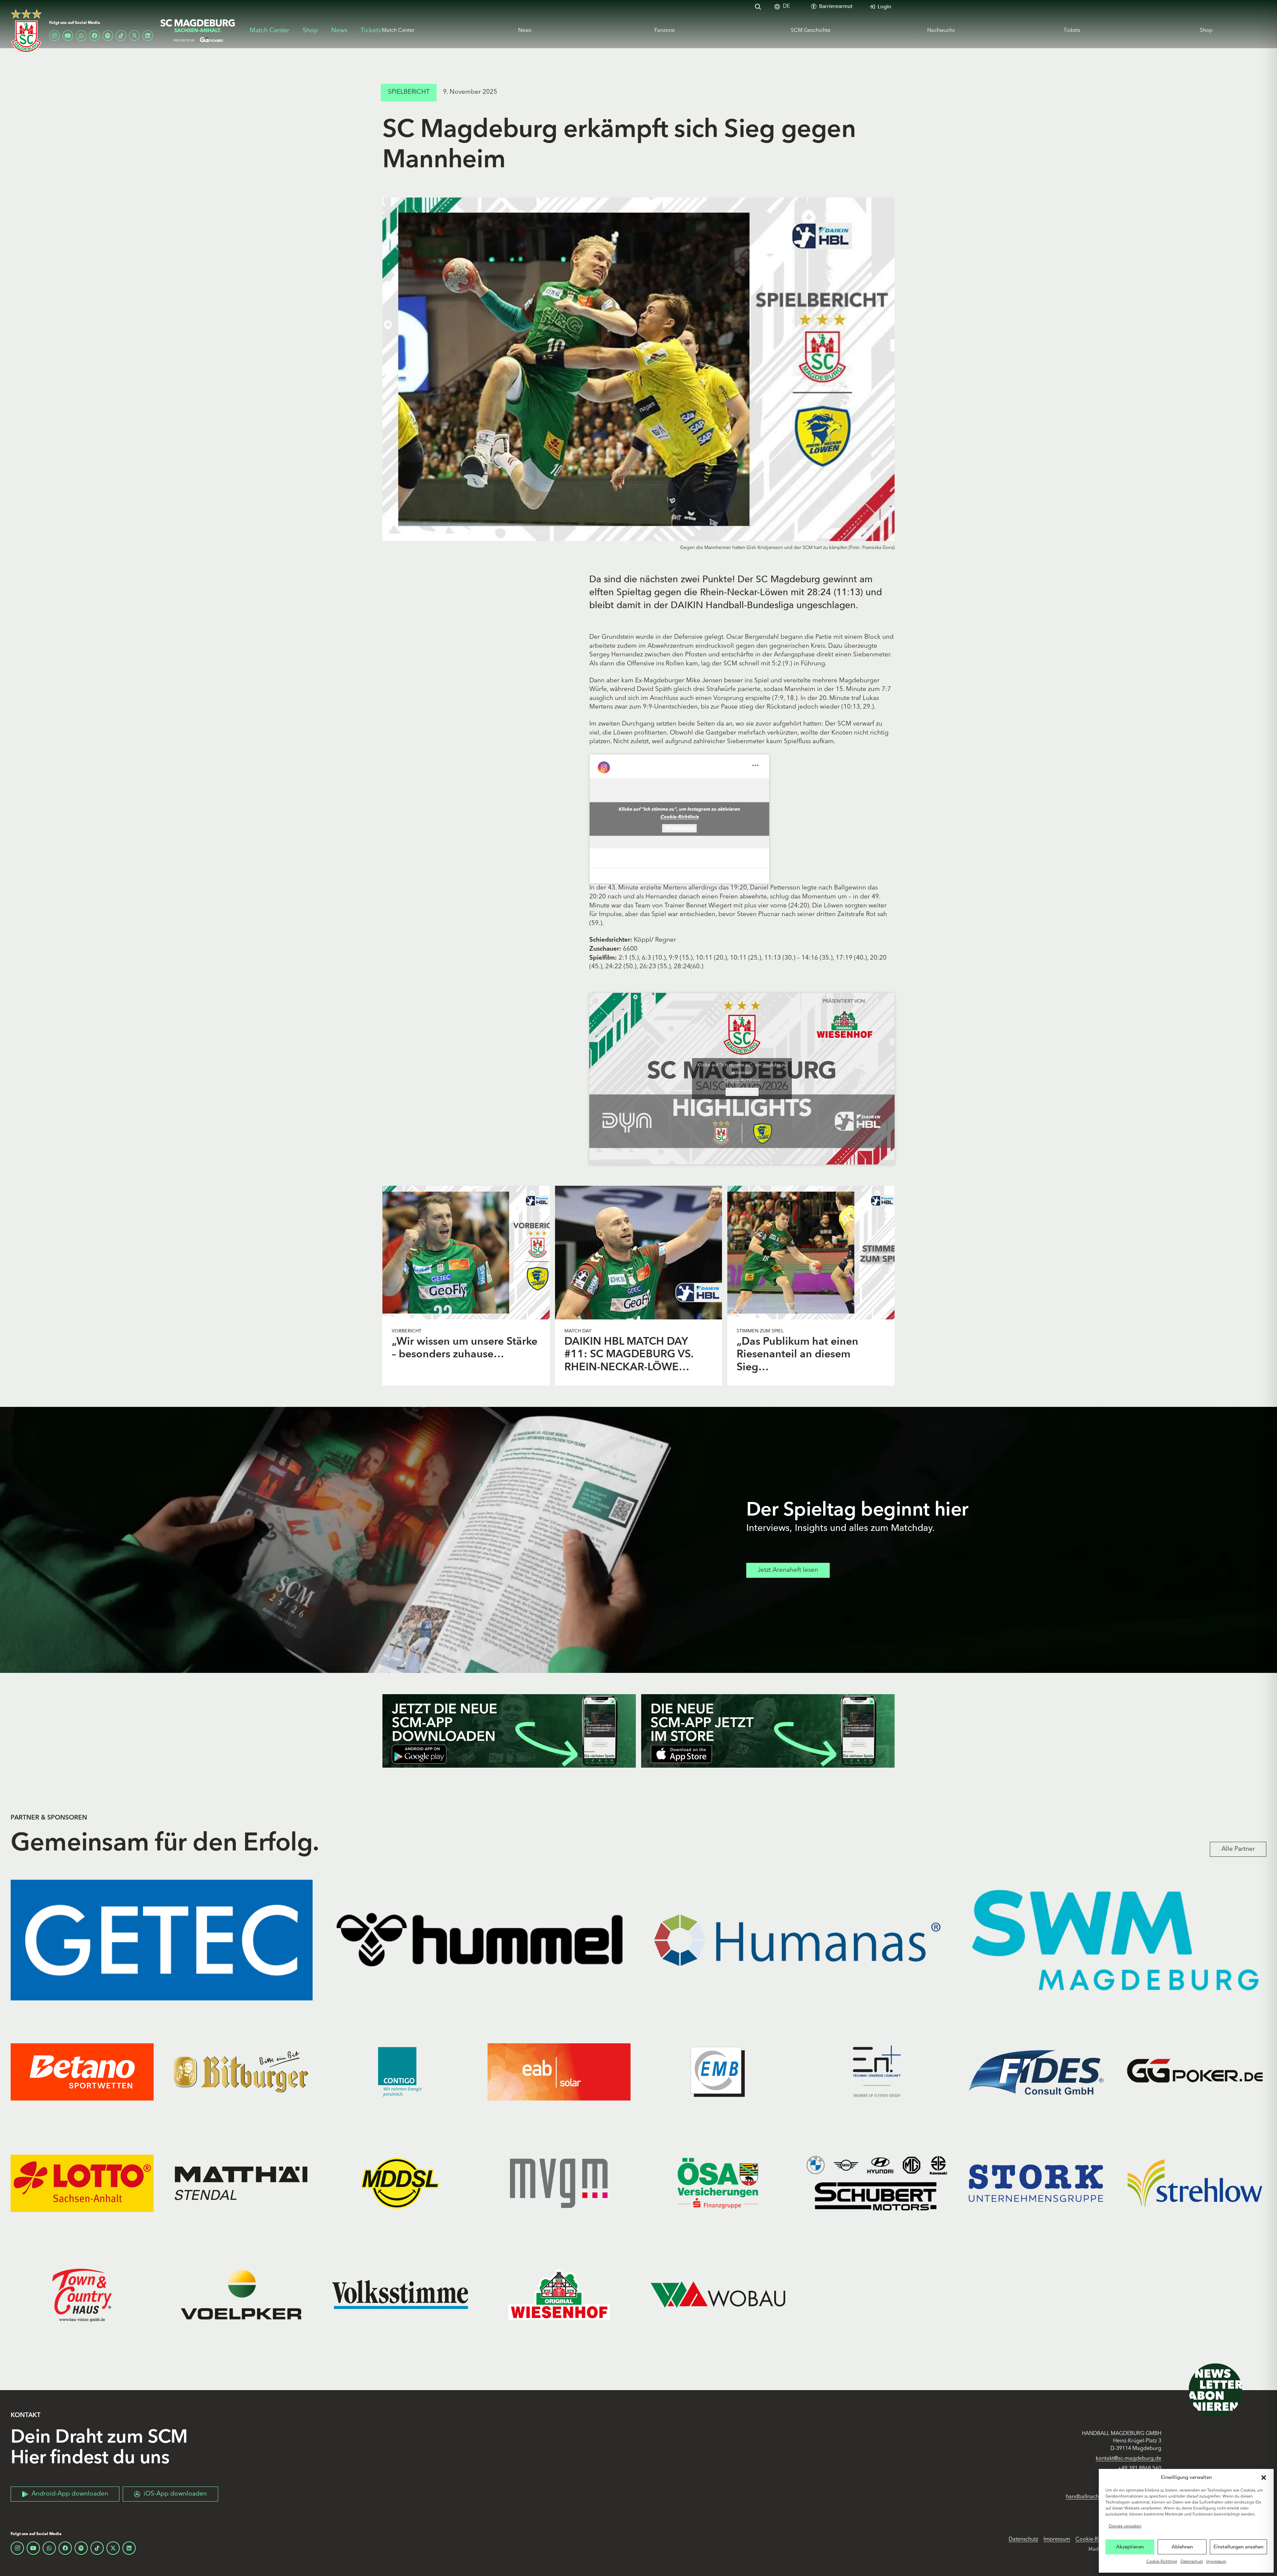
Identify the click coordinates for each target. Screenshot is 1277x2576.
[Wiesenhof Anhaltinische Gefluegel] (559, 2295)
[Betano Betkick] (82, 2072)
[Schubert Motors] (877, 2183)
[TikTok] (121, 36)
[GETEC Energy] (162, 1940)
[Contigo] (400, 2072)
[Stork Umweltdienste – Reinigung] (1036, 2183)
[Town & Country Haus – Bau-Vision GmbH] (82, 2295)
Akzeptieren (1130, 2547)
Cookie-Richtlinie (1162, 2562)
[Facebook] (94, 36)
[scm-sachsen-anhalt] (198, 31)
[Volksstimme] (400, 2295)
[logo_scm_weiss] (26, 31)
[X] (134, 36)
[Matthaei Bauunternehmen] (241, 2183)
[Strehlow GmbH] (1195, 2183)
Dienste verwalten (1125, 2526)
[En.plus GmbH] (877, 2072)
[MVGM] (559, 2183)
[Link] (466, 1253)
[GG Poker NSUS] (1195, 2072)
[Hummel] (480, 1940)
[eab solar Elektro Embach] (559, 2072)
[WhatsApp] (81, 36)
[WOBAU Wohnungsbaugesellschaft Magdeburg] (718, 2295)
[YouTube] (68, 36)
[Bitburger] (241, 2072)
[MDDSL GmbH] (400, 2183)
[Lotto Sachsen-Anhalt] (82, 2183)
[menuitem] (786, 6)
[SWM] (1115, 1940)
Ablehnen (1182, 2547)
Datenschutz (1192, 2562)
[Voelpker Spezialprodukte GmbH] (241, 2295)
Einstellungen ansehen (1238, 2547)
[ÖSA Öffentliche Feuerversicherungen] (718, 2183)
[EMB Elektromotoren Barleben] (718, 2072)
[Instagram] (55, 36)
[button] (1264, 2478)
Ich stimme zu (679, 828)
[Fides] (1036, 2072)
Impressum (1216, 2562)
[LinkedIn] (148, 36)
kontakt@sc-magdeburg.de (1129, 2459)
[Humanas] (797, 1940)
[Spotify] (108, 36)
